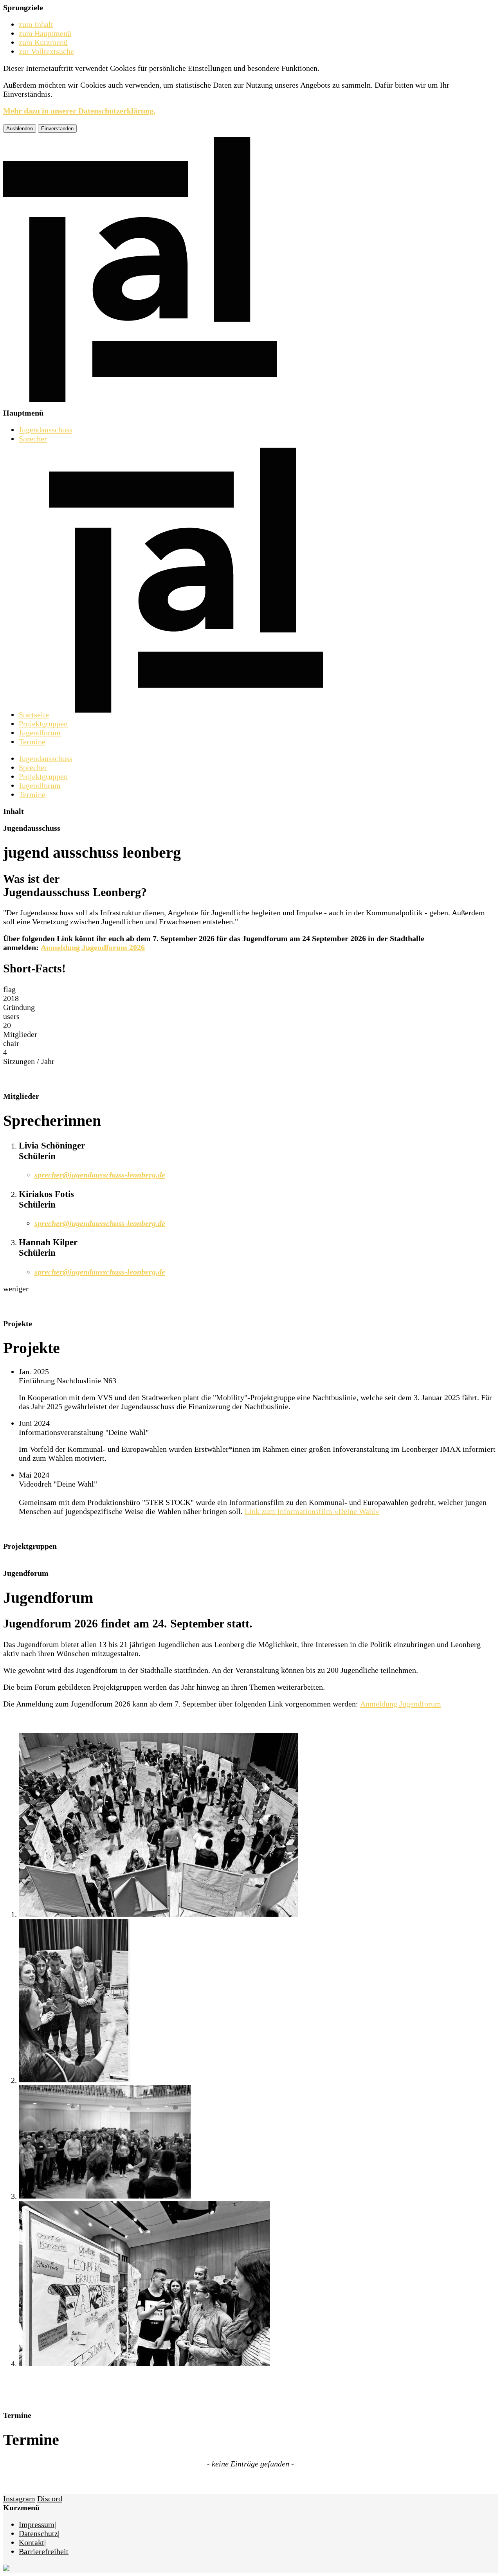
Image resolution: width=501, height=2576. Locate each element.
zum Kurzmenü (43, 42)
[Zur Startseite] (140, 404)
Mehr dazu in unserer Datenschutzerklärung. (79, 111)
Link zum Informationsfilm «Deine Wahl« (312, 1511)
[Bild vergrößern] (159, 1914)
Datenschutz (38, 2533)
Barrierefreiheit (44, 2551)
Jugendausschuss (46, 430)
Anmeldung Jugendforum (401, 1704)
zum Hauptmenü (45, 33)
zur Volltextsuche (46, 51)
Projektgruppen (43, 724)
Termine (32, 742)
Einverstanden (57, 129)
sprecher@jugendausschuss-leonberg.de (100, 1175)
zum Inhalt (36, 24)
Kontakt (32, 2542)
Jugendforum (40, 733)
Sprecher (33, 439)
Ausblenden (20, 129)
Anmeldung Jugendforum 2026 (93, 947)
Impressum (37, 2524)
